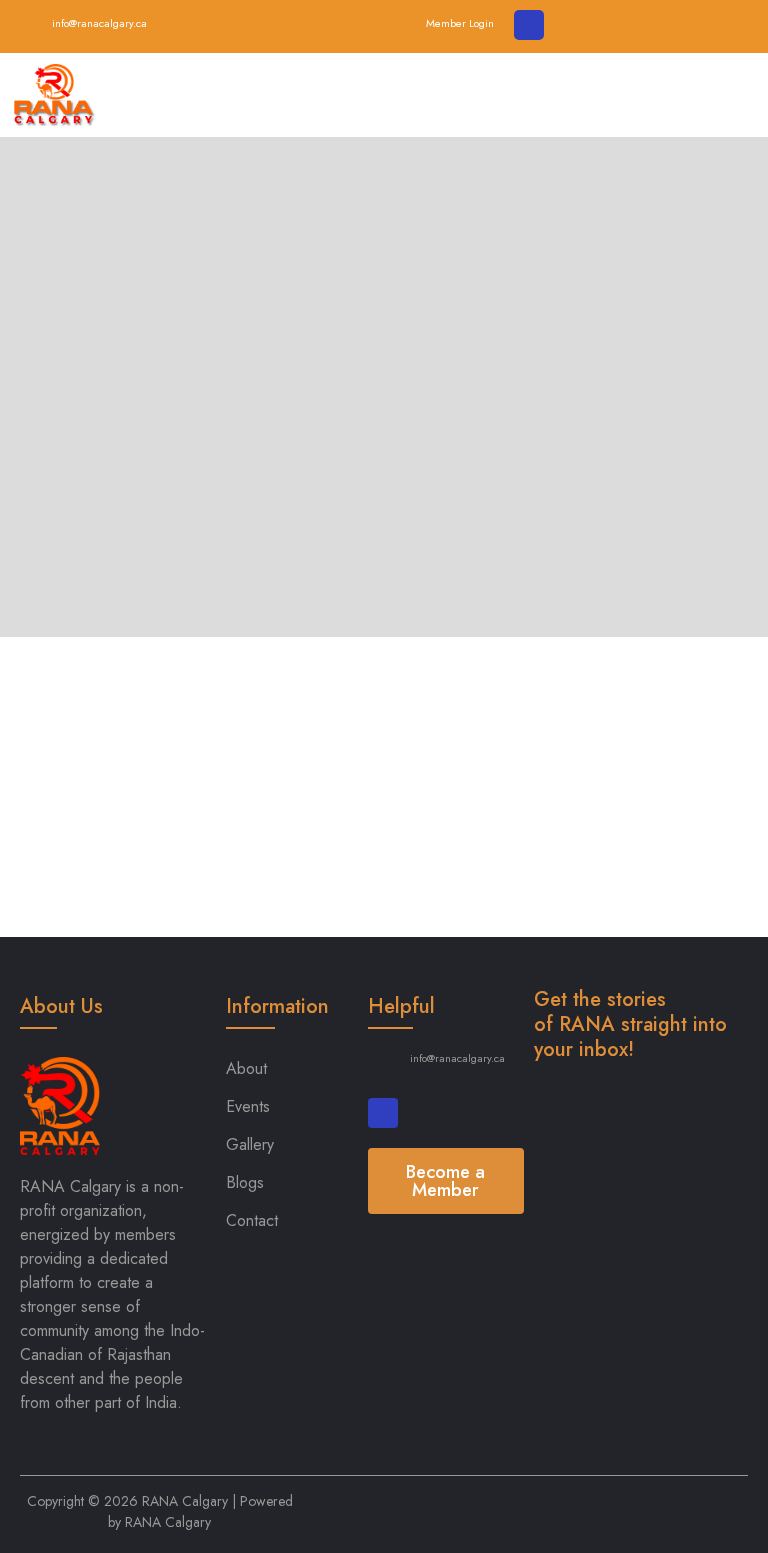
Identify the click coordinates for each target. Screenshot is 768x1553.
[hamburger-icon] (732, 95)
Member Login (460, 23)
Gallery (250, 1144)
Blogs (245, 1182)
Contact (252, 1220)
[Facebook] (529, 25)
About (246, 1068)
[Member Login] (404, 22)
